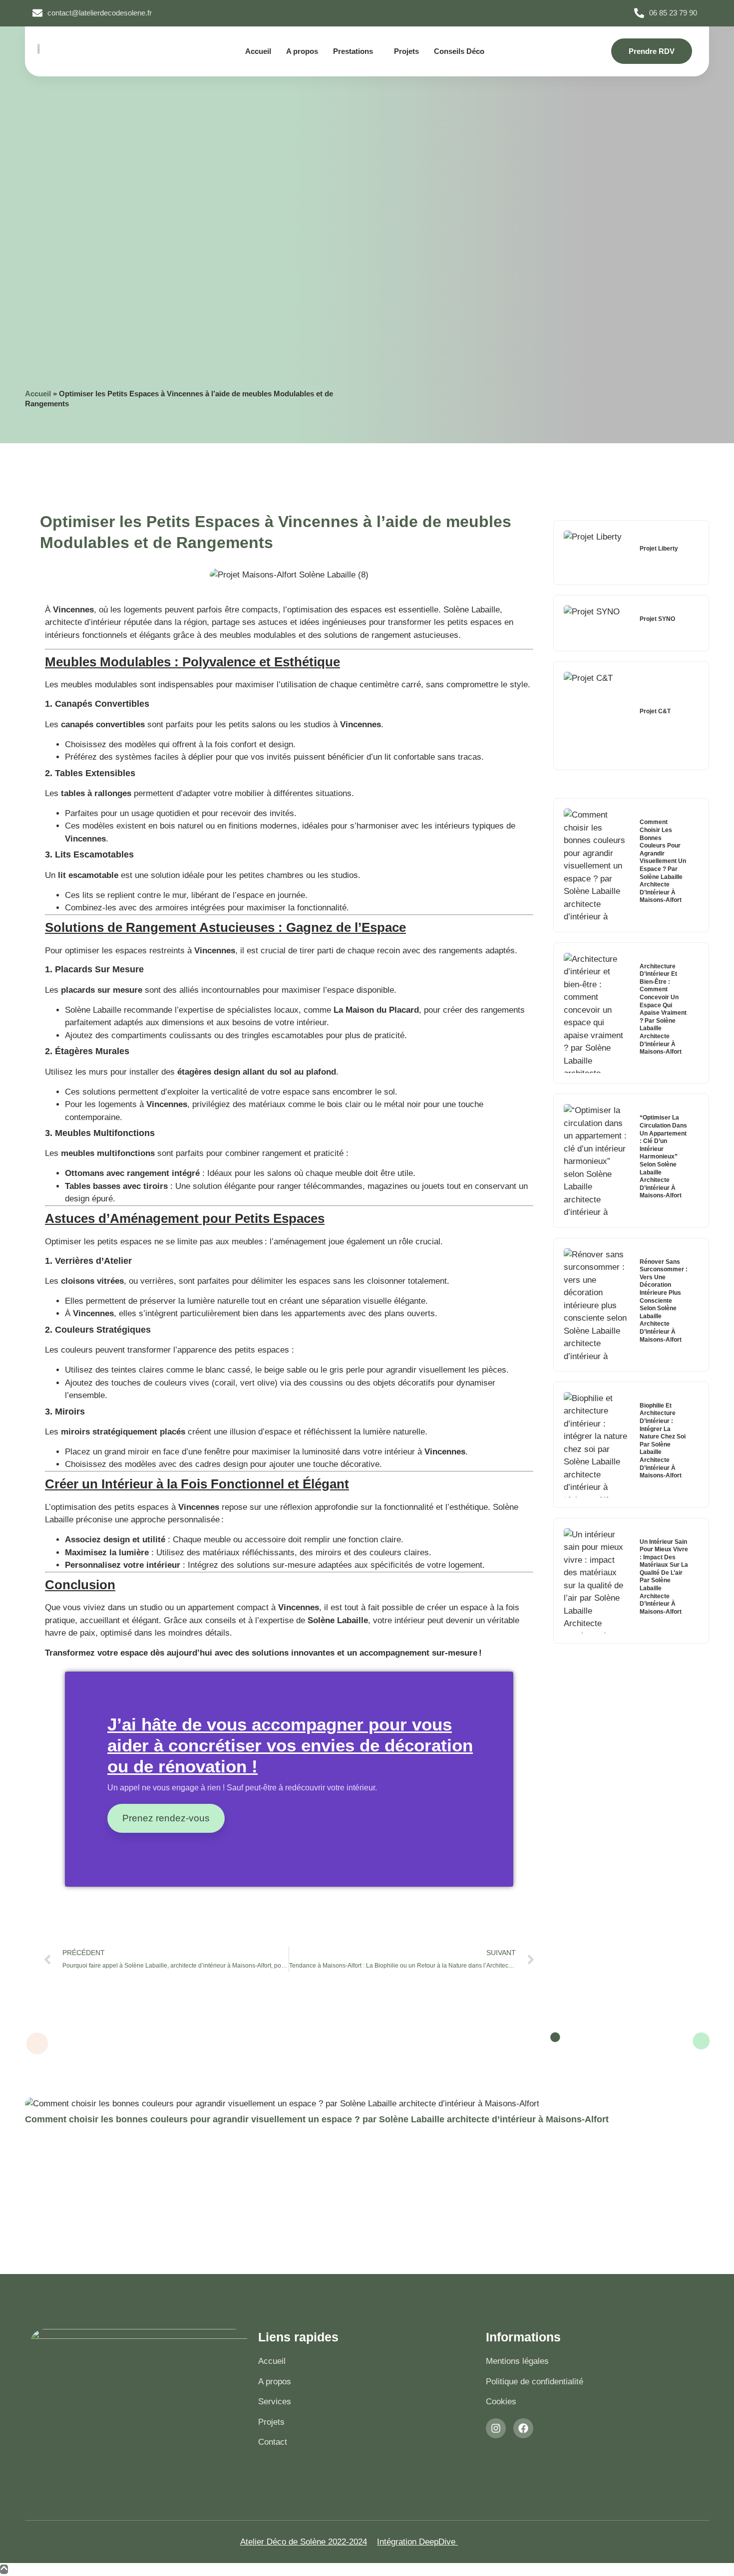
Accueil (258, 51)
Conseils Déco (459, 51)
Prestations (353, 51)
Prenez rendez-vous (166, 1818)
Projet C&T (655, 711)
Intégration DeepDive (417, 2542)
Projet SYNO (657, 619)
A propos (302, 51)
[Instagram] (496, 2428)
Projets (406, 51)
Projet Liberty (659, 549)
